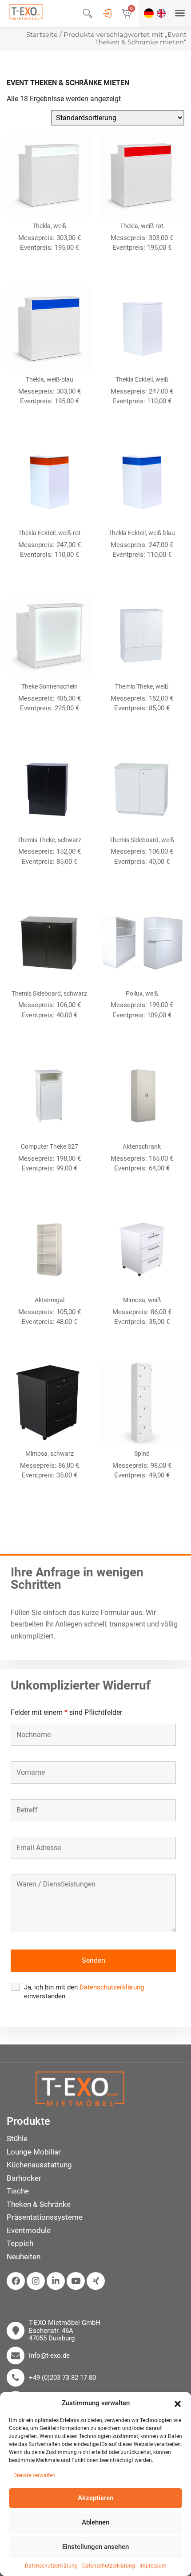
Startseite (42, 35)
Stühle (17, 2139)
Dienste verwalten (34, 2475)
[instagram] (36, 2281)
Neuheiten (24, 2257)
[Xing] (96, 2281)
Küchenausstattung (39, 2165)
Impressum (153, 2566)
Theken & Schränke (39, 2204)
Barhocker (24, 2178)
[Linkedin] (56, 2281)
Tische (18, 2191)
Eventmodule (29, 2230)
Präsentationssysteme (45, 2217)
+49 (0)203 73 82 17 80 (62, 2378)
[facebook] (16, 2281)
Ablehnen (95, 2522)
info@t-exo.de (49, 2356)
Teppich (20, 2243)
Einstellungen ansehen (95, 2547)
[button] (178, 2403)
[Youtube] (76, 2281)
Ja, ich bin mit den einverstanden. (84, 1992)
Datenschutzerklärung (51, 2566)
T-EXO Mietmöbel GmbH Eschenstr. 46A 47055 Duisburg (65, 2331)
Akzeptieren (95, 2498)
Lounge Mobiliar (34, 2152)
